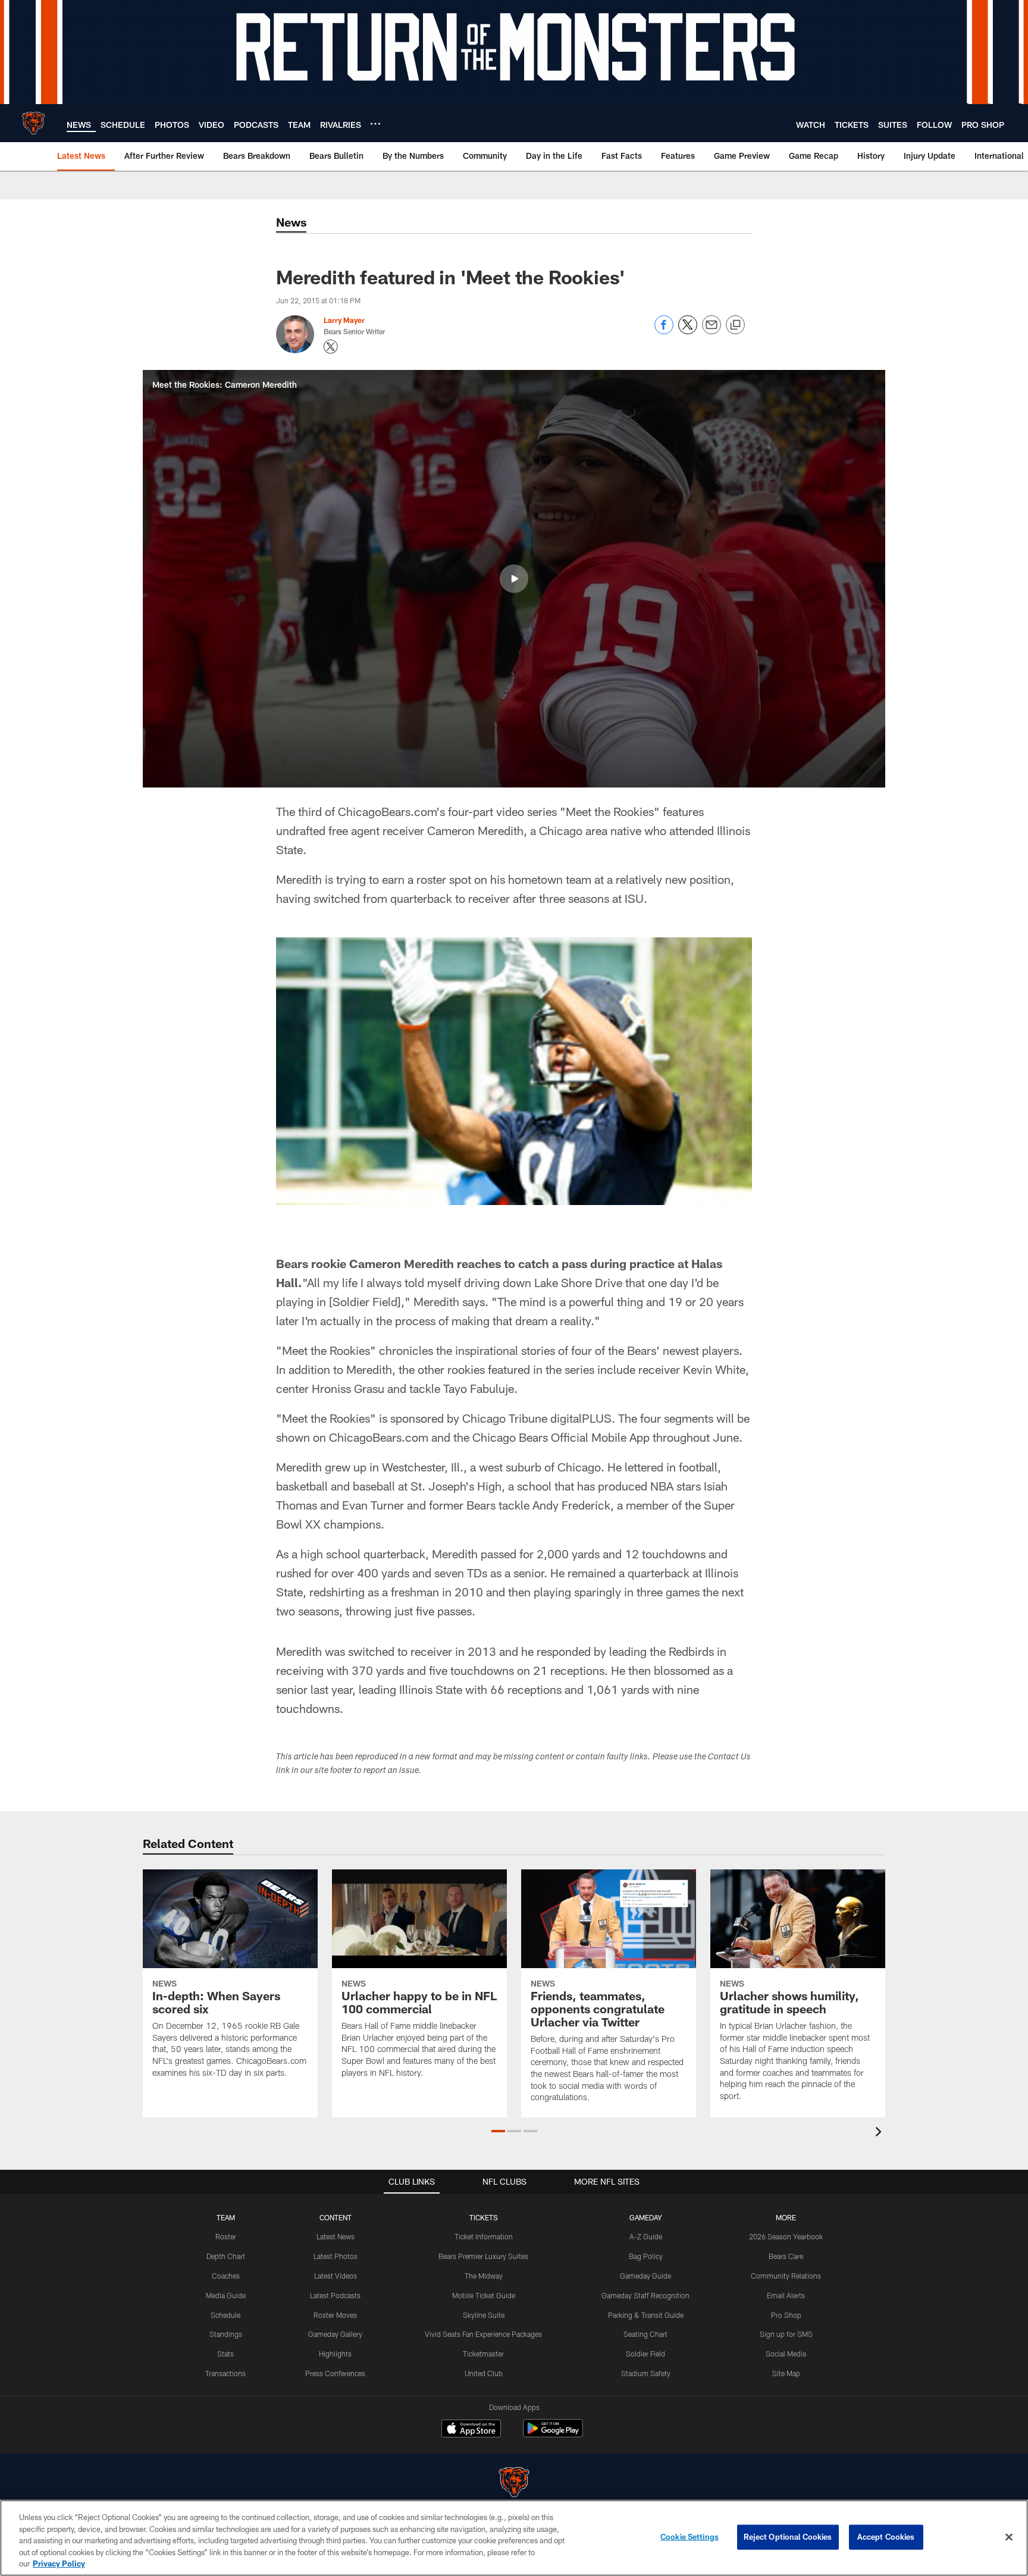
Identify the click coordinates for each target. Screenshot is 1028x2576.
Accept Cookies (886, 2537)
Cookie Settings (689, 2537)
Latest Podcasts (335, 2295)
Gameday (646, 2217)
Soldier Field (645, 2354)
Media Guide (226, 2295)
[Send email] (712, 331)
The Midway (484, 2276)
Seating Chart (645, 2334)
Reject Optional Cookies (788, 2537)
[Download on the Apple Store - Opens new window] (471, 2430)
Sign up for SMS (786, 2334)
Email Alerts (786, 2295)
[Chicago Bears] (514, 2484)
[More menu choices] (375, 124)
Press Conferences (335, 2373)
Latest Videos (336, 2276)
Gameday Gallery (335, 2334)
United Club (484, 2373)
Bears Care (786, 2256)
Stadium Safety (646, 2373)
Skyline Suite (484, 2315)
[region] (514, 2538)
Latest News (336, 2236)
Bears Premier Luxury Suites (483, 2256)
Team (226, 2217)
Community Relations (786, 2276)
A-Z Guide (646, 2236)
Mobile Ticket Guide (484, 2295)
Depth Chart (226, 2256)
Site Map (786, 2373)
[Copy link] (735, 325)
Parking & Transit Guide (646, 2315)
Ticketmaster (483, 2354)
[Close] (1009, 2537)
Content (336, 2217)
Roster (226, 2236)
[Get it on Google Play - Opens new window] (553, 2434)
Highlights (335, 2354)
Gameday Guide (645, 2276)
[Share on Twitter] (688, 331)
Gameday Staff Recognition (645, 2295)
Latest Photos (336, 2256)
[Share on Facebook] (664, 331)
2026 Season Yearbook (786, 2236)
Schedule (225, 2315)
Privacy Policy (59, 2564)
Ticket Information (484, 2236)
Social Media (786, 2354)
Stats (225, 2354)
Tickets (484, 2217)
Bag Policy (646, 2256)
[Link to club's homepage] (33, 123)
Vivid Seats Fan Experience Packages (483, 2334)
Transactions (225, 2373)
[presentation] (880, 2133)
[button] (514, 579)
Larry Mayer (344, 320)
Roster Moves (335, 2315)
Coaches (226, 2276)
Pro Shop (786, 2315)
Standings (226, 2334)
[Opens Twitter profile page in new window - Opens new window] (331, 347)
